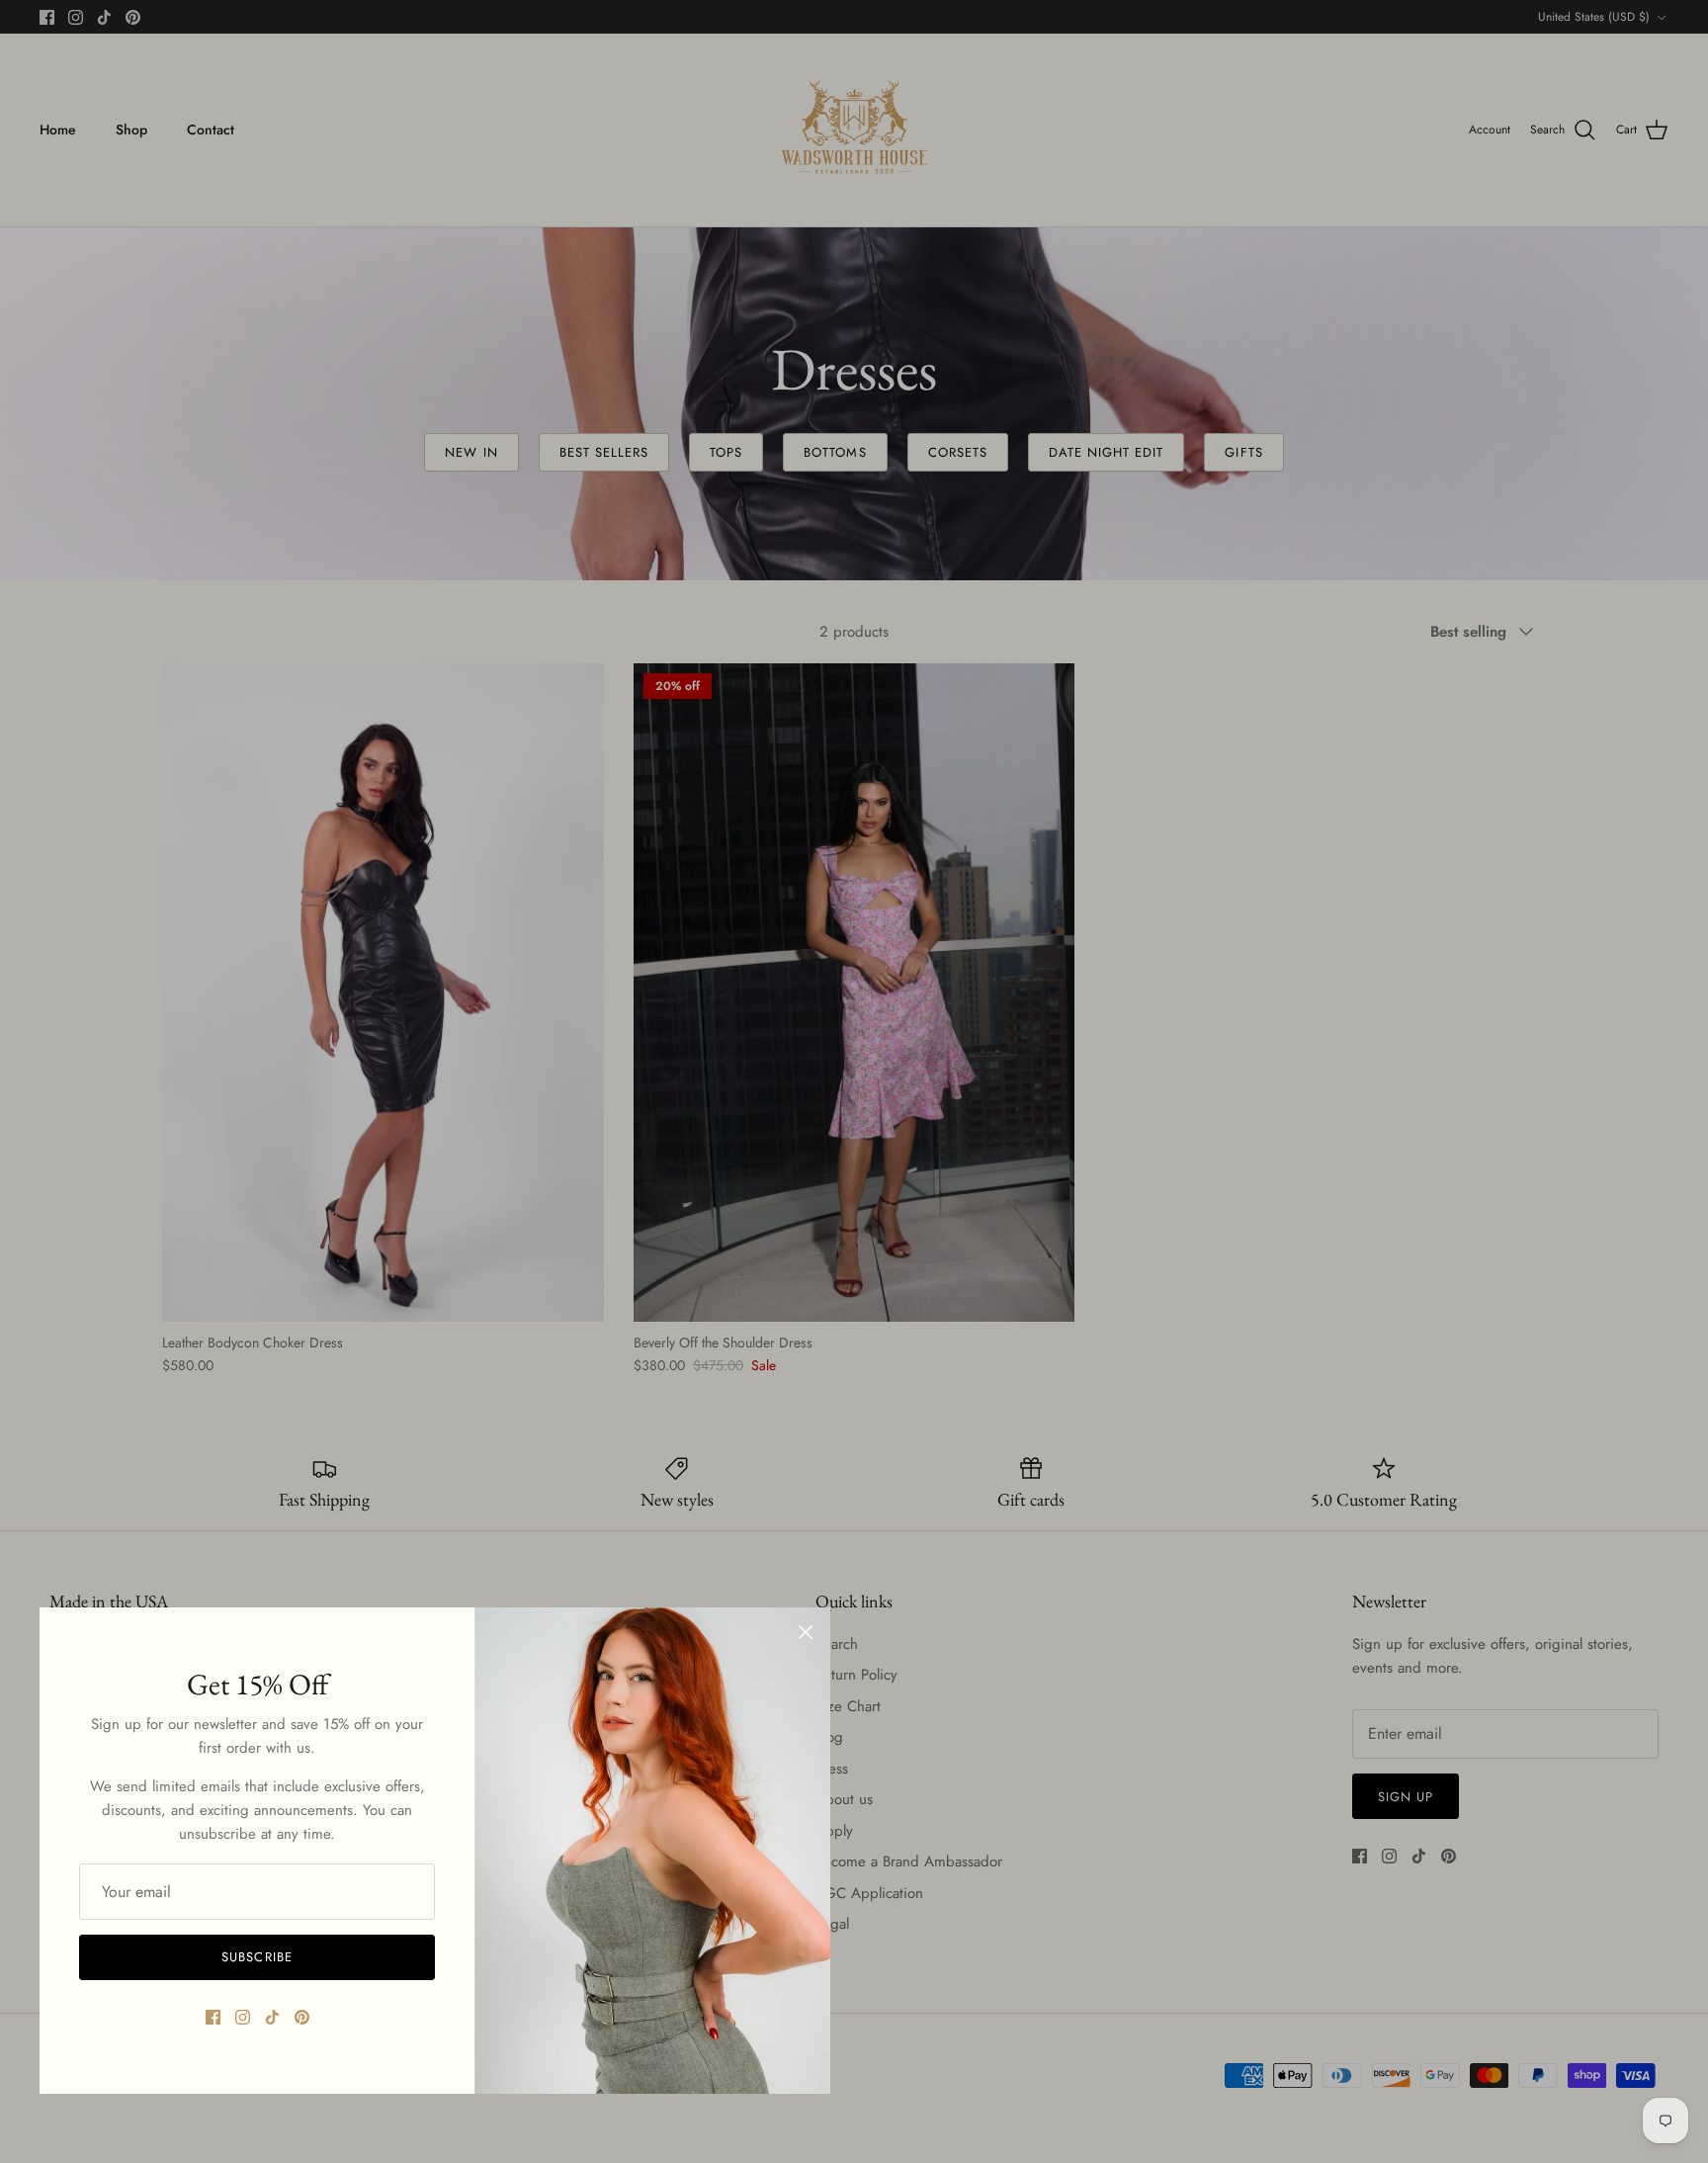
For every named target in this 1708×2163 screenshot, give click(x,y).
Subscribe (256, 1957)
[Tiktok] (272, 2017)
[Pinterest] (302, 2017)
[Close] (806, 1632)
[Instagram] (243, 2017)
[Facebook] (213, 2017)
